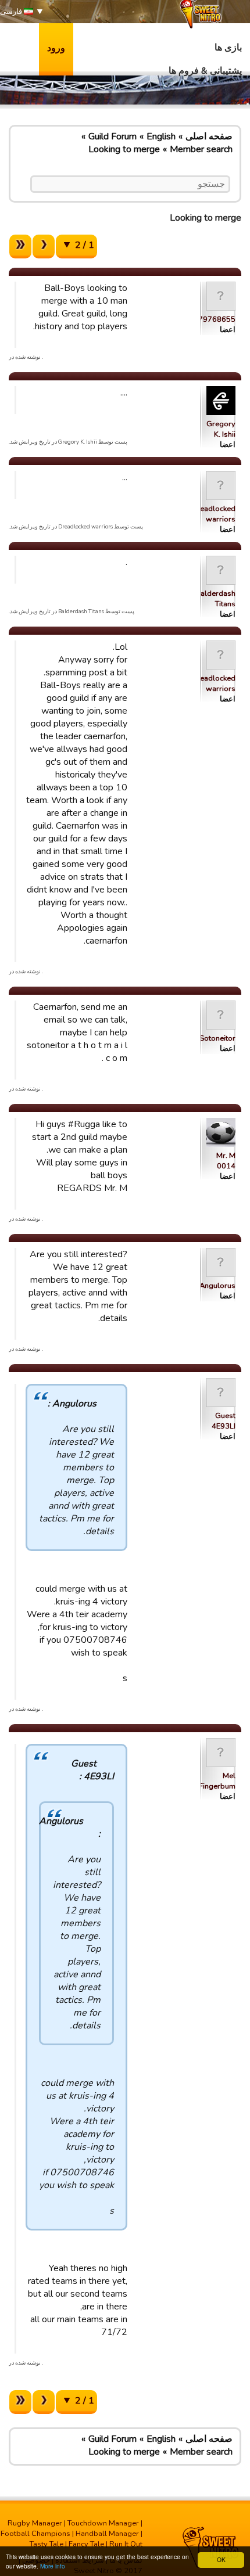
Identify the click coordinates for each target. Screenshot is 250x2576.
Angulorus (217, 1286)
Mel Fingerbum (217, 1781)
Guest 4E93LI (224, 1421)
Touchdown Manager (103, 2523)
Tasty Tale (47, 2544)
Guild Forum (112, 136)
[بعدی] (44, 247)
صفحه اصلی (209, 136)
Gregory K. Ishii (221, 429)
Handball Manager (107, 2534)
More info (53, 2566)
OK (221, 2559)
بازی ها (228, 48)
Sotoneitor (217, 1038)
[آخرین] (20, 247)
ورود (56, 48)
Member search (201, 149)
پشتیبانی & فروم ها (205, 71)
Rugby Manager (35, 2523)
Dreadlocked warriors (213, 514)
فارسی (12, 12)
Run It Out (126, 2544)
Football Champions (35, 2534)
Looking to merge (124, 149)
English (161, 136)
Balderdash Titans (215, 599)
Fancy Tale (86, 2544)
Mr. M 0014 (226, 1161)
